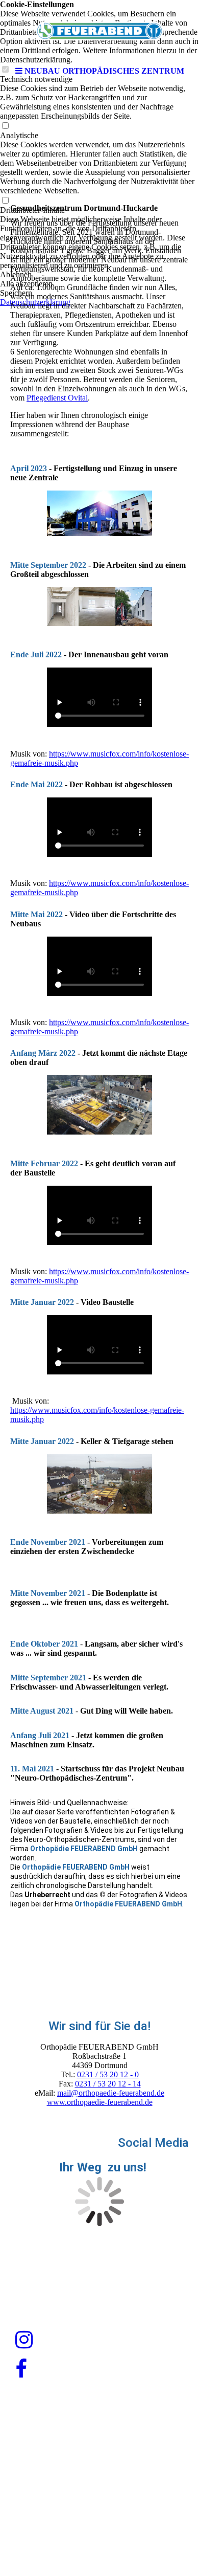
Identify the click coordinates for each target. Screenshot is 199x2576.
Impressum (98, 2477)
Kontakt (74, 2526)
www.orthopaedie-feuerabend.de (100, 2102)
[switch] (5, 126)
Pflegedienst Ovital (57, 398)
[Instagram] (24, 2340)
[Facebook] (21, 2369)
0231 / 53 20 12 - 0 (108, 2074)
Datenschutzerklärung (99, 2501)
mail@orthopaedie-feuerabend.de (111, 2093)
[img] (99, 31)
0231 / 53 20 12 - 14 (108, 2084)
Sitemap (129, 2526)
